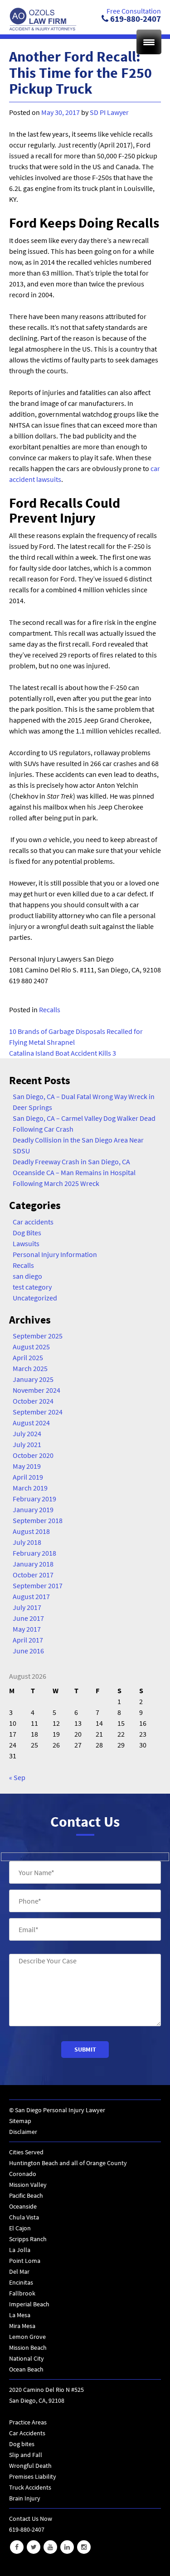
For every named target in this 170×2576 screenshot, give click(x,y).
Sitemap (20, 2121)
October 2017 (33, 1575)
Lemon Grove (27, 2337)
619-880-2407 (135, 19)
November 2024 (36, 1390)
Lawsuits (26, 1243)
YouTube (50, 2547)
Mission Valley (28, 2185)
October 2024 (33, 1401)
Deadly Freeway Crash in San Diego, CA (71, 1162)
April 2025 (28, 1357)
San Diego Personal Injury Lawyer (60, 2110)
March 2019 (30, 1488)
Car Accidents (27, 2433)
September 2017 (38, 1586)
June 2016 (28, 1651)
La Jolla (20, 2250)
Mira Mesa (22, 2326)
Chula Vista (24, 2217)
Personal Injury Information (55, 1254)
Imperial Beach (29, 2304)
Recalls (50, 1009)
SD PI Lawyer (109, 112)
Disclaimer (23, 2132)
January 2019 (33, 1509)
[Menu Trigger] (149, 42)
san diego (27, 1276)
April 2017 (28, 1640)
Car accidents (33, 1222)
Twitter (34, 2547)
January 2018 (33, 1564)
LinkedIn (67, 2547)
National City (27, 2358)
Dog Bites (27, 1233)
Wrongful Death (30, 2466)
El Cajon (20, 2228)
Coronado (23, 2174)
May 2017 (27, 1629)
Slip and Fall (26, 2455)
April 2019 (28, 1477)
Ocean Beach (26, 2369)
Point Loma (25, 2261)
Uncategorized (35, 1298)
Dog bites (22, 2444)
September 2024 (38, 1412)
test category (32, 1287)
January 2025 (33, 1379)
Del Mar (19, 2271)
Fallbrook (22, 2293)
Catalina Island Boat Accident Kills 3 (63, 1053)
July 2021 (27, 1444)
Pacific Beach (26, 2195)
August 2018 (31, 1531)
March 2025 (30, 1368)
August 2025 (31, 1347)
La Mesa (20, 2315)
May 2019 (27, 1466)
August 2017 (31, 1596)
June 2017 (28, 1618)
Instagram (84, 2547)
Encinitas (21, 2282)
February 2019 (34, 1499)
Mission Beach (28, 2347)
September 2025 (38, 1336)
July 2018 (27, 1542)
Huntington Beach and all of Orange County (68, 2163)
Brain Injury (25, 2498)
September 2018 (38, 1520)
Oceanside (23, 2206)
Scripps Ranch (28, 2239)
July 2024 (27, 1433)
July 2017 (27, 1607)
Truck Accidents (30, 2487)
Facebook (17, 2547)
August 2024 (31, 1423)
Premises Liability (33, 2476)
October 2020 (33, 1455)
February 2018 (34, 1553)
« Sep (17, 1777)
